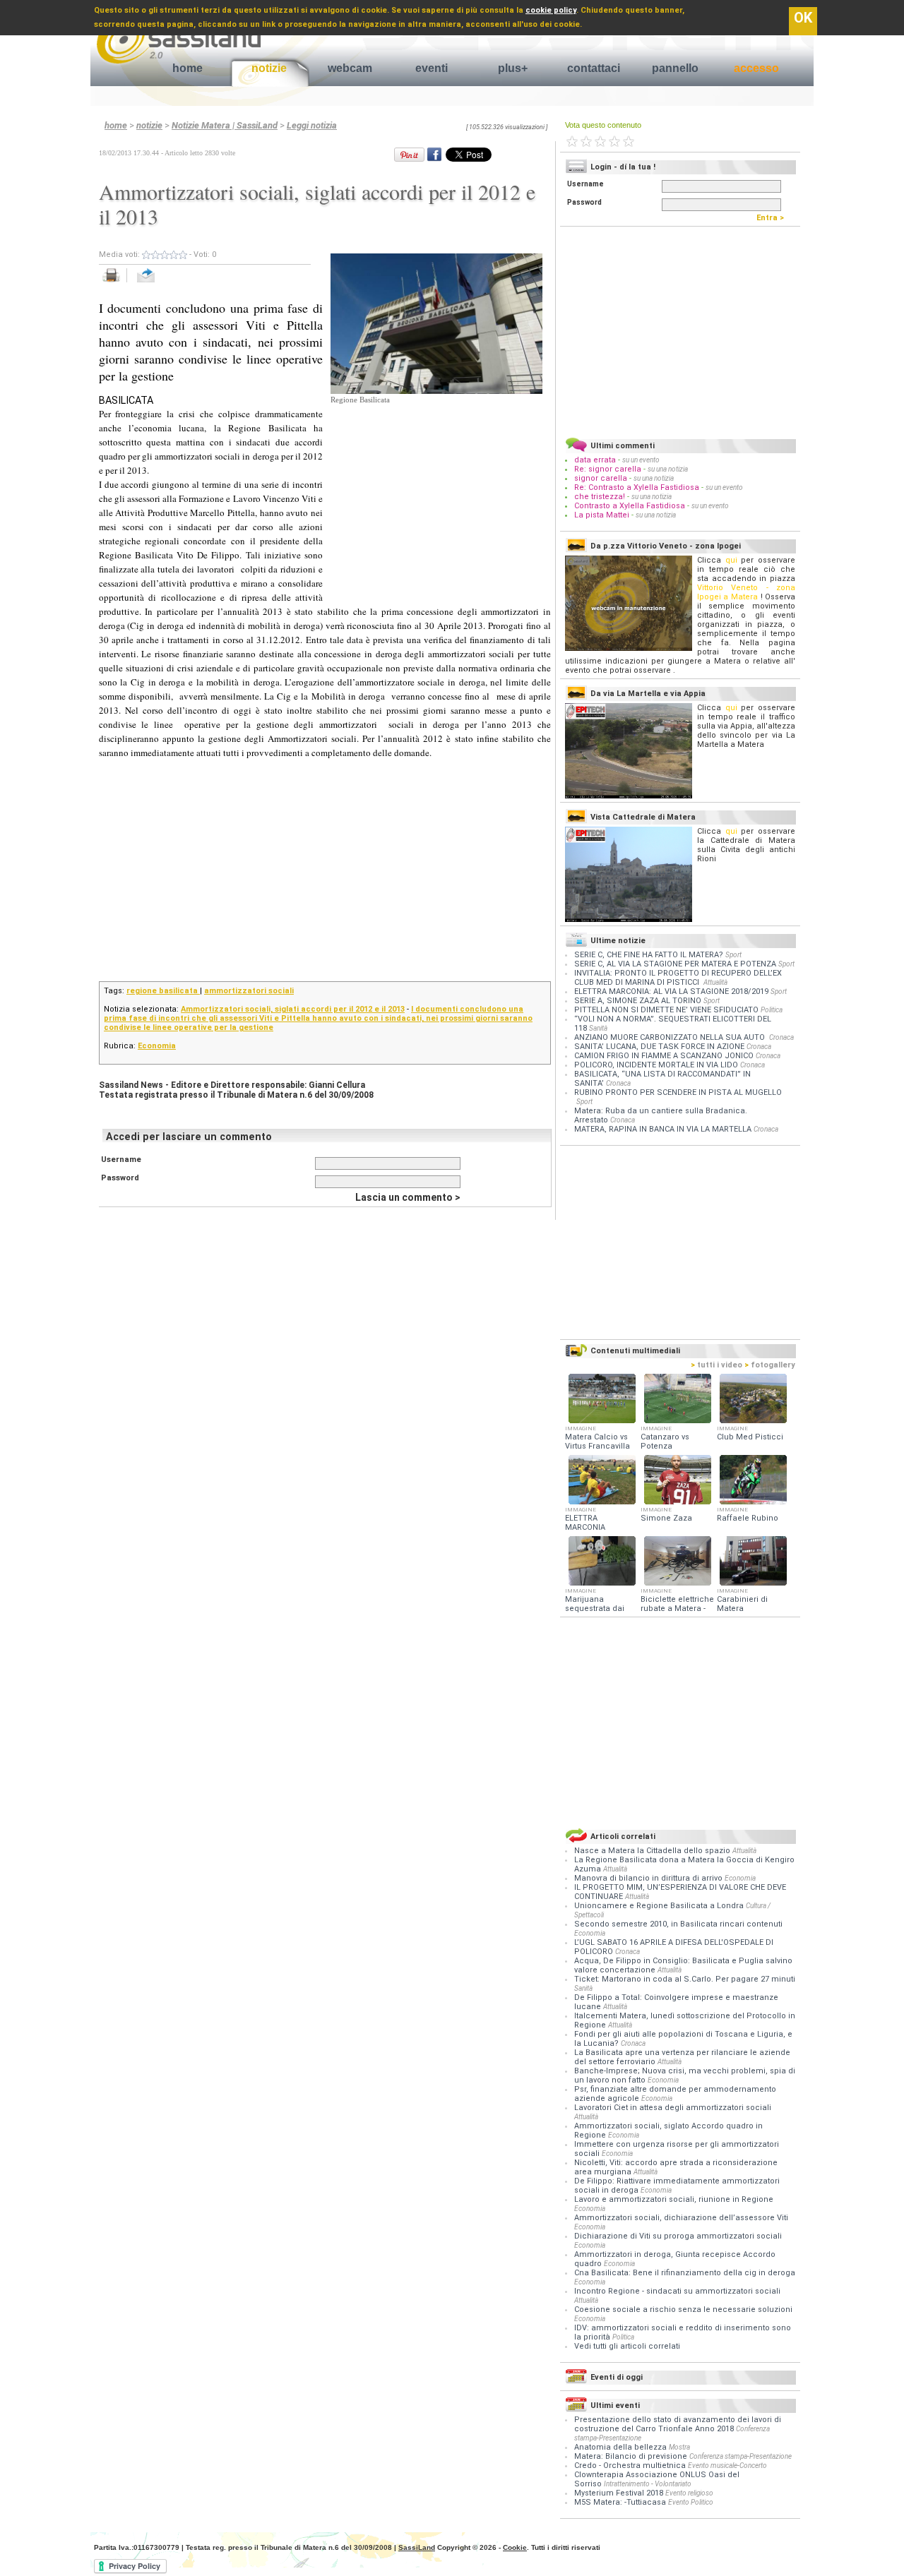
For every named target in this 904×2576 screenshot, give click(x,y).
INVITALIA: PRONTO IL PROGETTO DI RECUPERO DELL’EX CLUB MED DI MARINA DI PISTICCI (678, 978)
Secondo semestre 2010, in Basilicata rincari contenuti (678, 1924)
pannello (675, 68)
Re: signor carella (609, 469)
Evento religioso (689, 2493)
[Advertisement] (436, 494)
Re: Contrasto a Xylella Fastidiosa (637, 487)
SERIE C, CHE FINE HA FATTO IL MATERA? (649, 955)
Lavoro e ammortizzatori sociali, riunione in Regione (674, 2199)
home (188, 68)
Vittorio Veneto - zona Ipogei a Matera (746, 592)
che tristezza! (600, 497)
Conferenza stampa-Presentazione (741, 2456)
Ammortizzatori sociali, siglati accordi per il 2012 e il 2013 (293, 1009)
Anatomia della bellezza (620, 2447)
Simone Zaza (666, 1518)
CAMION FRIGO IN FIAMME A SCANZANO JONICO (664, 1056)
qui (731, 560)
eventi (432, 68)
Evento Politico (691, 2502)
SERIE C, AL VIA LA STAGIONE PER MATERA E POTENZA (675, 964)
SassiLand (417, 2547)
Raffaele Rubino (748, 1518)
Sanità (598, 1028)
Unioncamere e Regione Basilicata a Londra (660, 1906)
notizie (269, 68)
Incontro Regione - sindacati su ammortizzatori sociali (677, 2291)
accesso (756, 68)
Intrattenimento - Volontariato (648, 2484)
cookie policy (551, 10)
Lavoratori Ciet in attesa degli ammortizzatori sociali (673, 2108)
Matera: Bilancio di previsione (631, 2456)
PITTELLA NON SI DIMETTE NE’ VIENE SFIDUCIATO (666, 1010)
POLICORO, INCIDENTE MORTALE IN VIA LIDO (656, 1065)
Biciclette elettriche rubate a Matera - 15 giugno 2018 (677, 1608)
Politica (772, 1010)
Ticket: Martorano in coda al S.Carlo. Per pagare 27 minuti (685, 1979)
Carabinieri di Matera (742, 1604)
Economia (157, 1046)
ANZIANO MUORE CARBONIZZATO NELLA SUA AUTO (671, 1037)
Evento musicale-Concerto (727, 2466)
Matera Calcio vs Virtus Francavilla (597, 1442)
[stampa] (116, 283)
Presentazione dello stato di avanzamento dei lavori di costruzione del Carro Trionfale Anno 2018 (678, 2424)
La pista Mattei (602, 515)
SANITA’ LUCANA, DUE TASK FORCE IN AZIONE (659, 1047)
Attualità (715, 982)
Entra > (773, 218)
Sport (733, 955)
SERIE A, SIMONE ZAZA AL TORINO (638, 1001)
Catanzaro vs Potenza (665, 1442)
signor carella (602, 478)
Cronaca (781, 1037)
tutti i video (716, 1365)
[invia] (160, 283)
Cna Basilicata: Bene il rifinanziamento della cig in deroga (685, 2273)
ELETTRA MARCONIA (585, 1523)
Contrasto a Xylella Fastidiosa (630, 506)
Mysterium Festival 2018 (619, 2493)
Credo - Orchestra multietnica (630, 2466)
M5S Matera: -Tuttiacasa (620, 2502)
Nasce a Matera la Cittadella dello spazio (653, 1851)
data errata (595, 460)
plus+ (513, 68)
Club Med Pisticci (750, 1437)
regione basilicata (163, 991)
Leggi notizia (312, 125)
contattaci (594, 68)
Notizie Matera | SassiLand (225, 125)
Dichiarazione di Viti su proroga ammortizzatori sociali (678, 2236)
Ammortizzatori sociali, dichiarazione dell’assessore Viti (681, 2218)
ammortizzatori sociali (249, 991)
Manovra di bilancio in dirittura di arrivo (649, 1878)
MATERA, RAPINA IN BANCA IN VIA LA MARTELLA (663, 1129)
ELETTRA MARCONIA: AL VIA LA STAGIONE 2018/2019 (671, 992)
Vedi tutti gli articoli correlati (627, 2346)
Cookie (515, 2547)
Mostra (679, 2447)
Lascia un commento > (408, 1197)
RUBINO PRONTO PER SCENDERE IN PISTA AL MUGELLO (678, 1092)
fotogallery (770, 1365)
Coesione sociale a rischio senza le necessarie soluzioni (683, 2310)
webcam (350, 68)
